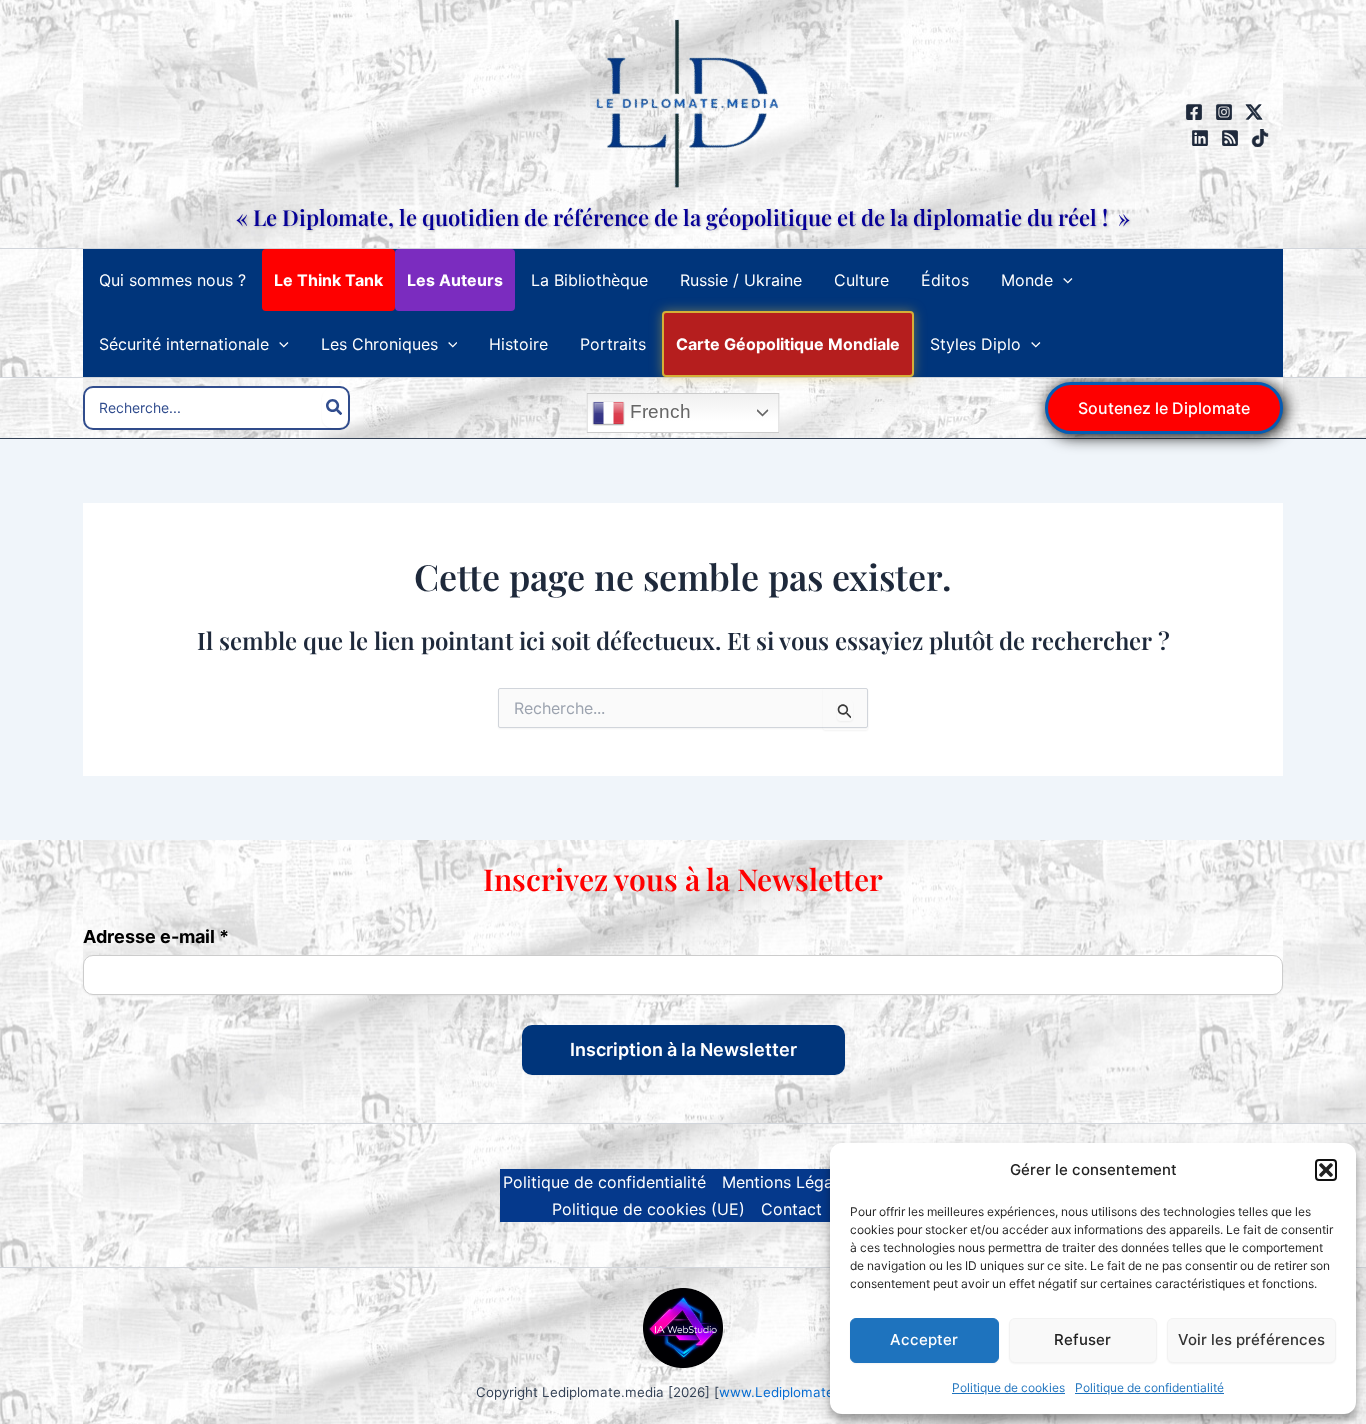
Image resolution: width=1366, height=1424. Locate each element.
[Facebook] (1194, 112)
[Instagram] (1224, 112)
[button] (1326, 1170)
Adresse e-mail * (156, 937)
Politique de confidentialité (1149, 1387)
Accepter (924, 1339)
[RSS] (1230, 138)
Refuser (1082, 1339)
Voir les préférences (1251, 1339)
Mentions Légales (788, 1182)
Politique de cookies (1008, 1387)
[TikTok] (1260, 138)
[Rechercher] (335, 408)
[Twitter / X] (1254, 112)
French (658, 411)
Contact (791, 1209)
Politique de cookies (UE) (648, 1209)
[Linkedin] (1200, 138)
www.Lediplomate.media (798, 1392)
